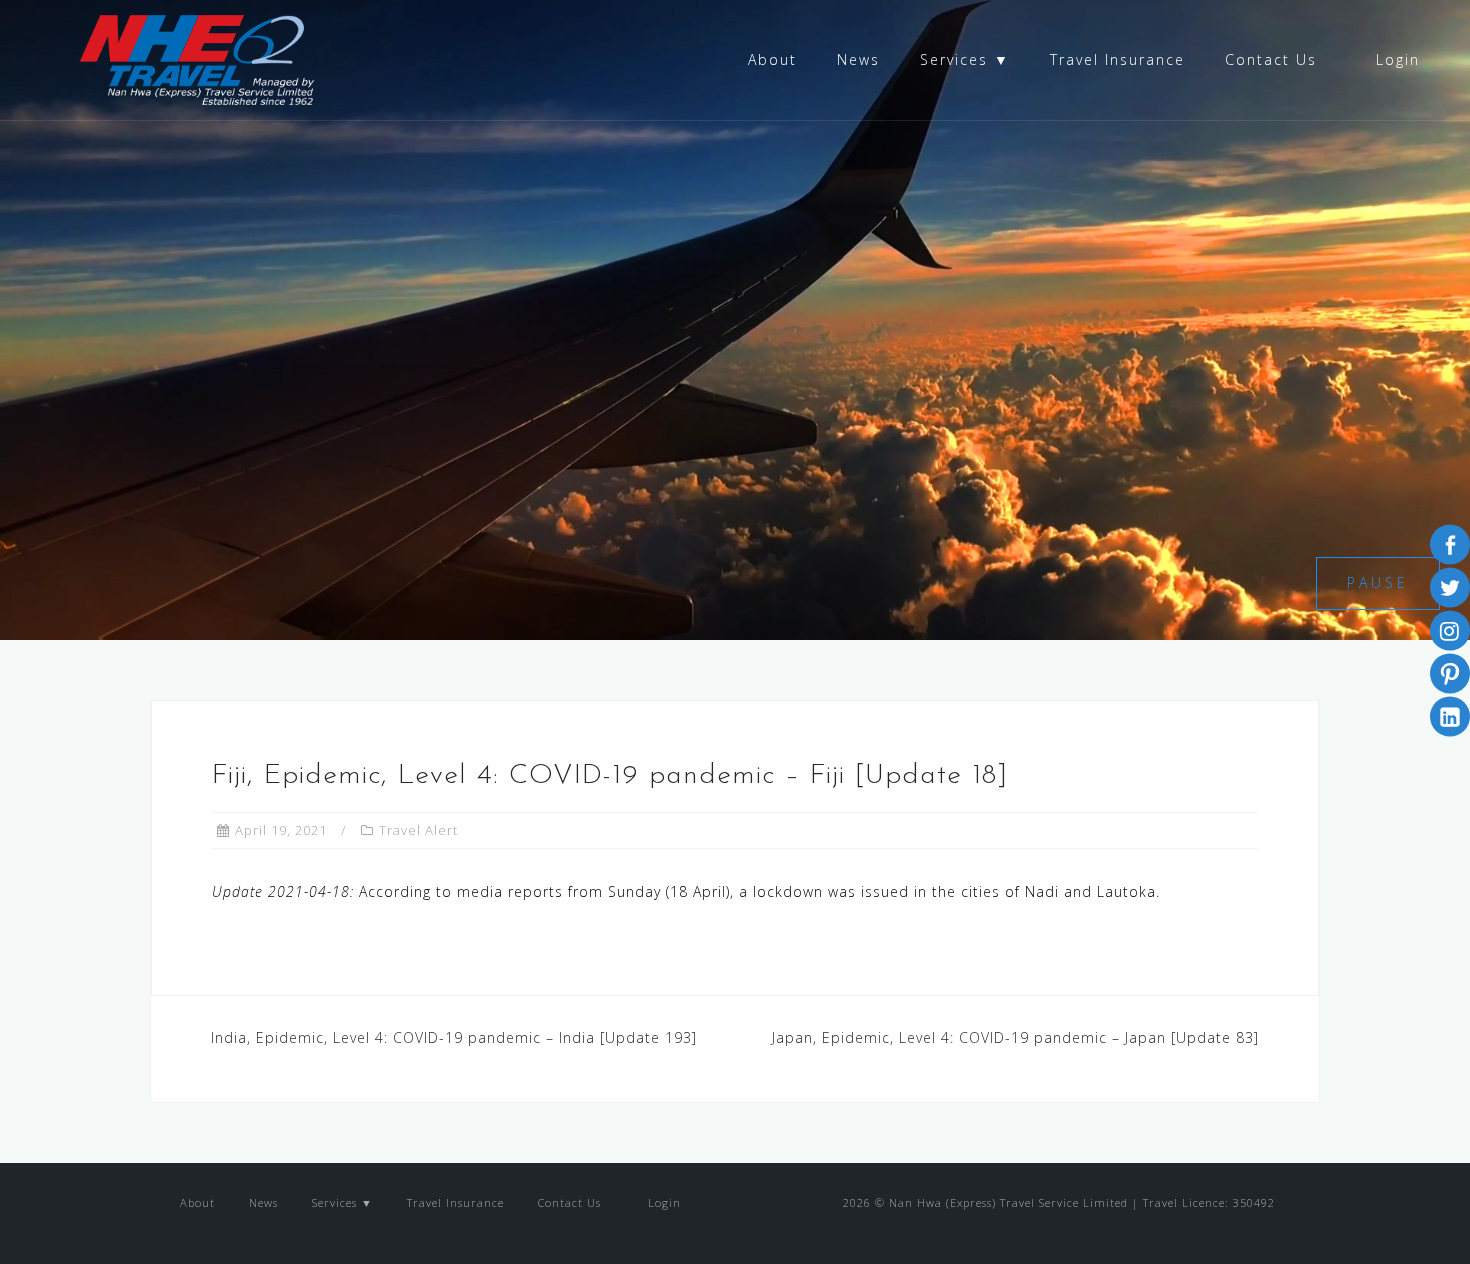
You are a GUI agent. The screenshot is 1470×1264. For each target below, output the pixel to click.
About (772, 59)
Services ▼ (965, 59)
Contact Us (1271, 59)
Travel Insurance (1117, 59)
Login (1395, 59)
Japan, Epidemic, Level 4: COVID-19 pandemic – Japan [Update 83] (1015, 1037)
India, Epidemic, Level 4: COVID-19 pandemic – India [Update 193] (454, 1037)
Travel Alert (418, 830)
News (858, 59)
